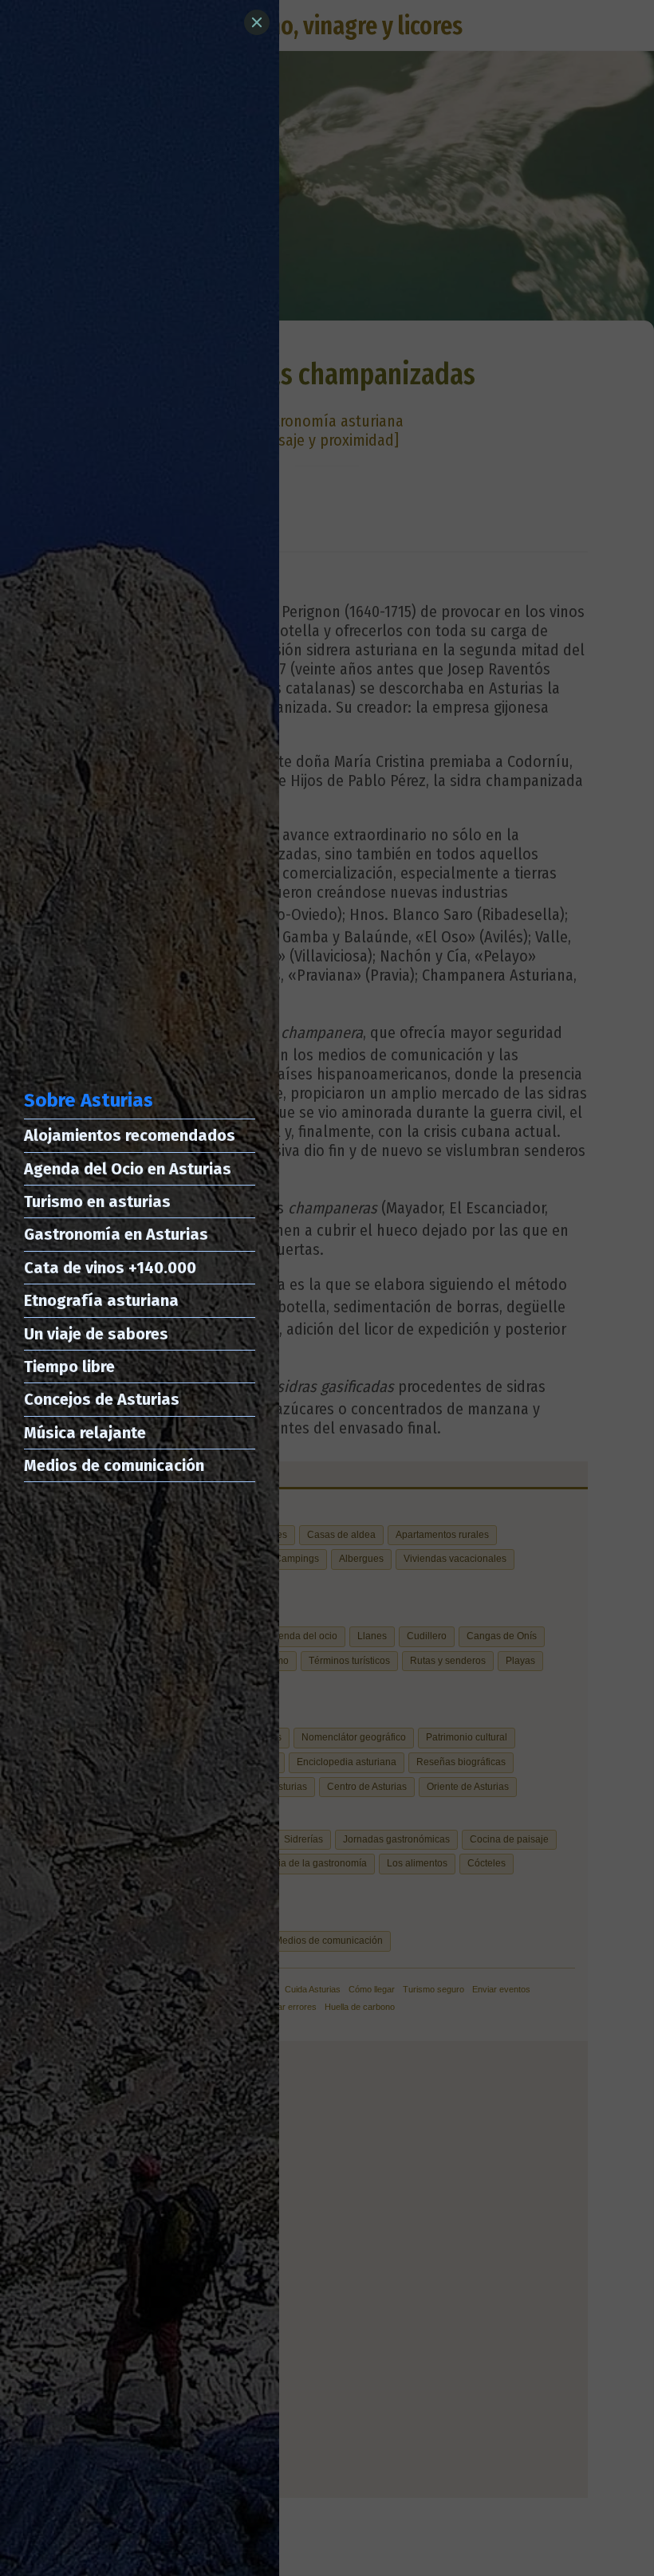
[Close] (257, 22)
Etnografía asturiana (101, 1300)
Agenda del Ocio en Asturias (128, 1169)
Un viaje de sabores (96, 1334)
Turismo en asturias (97, 1201)
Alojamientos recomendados (130, 1135)
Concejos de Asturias (102, 1399)
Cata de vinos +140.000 (110, 1268)
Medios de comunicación (114, 1465)
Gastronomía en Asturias (116, 1234)
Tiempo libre (69, 1367)
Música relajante (85, 1433)
